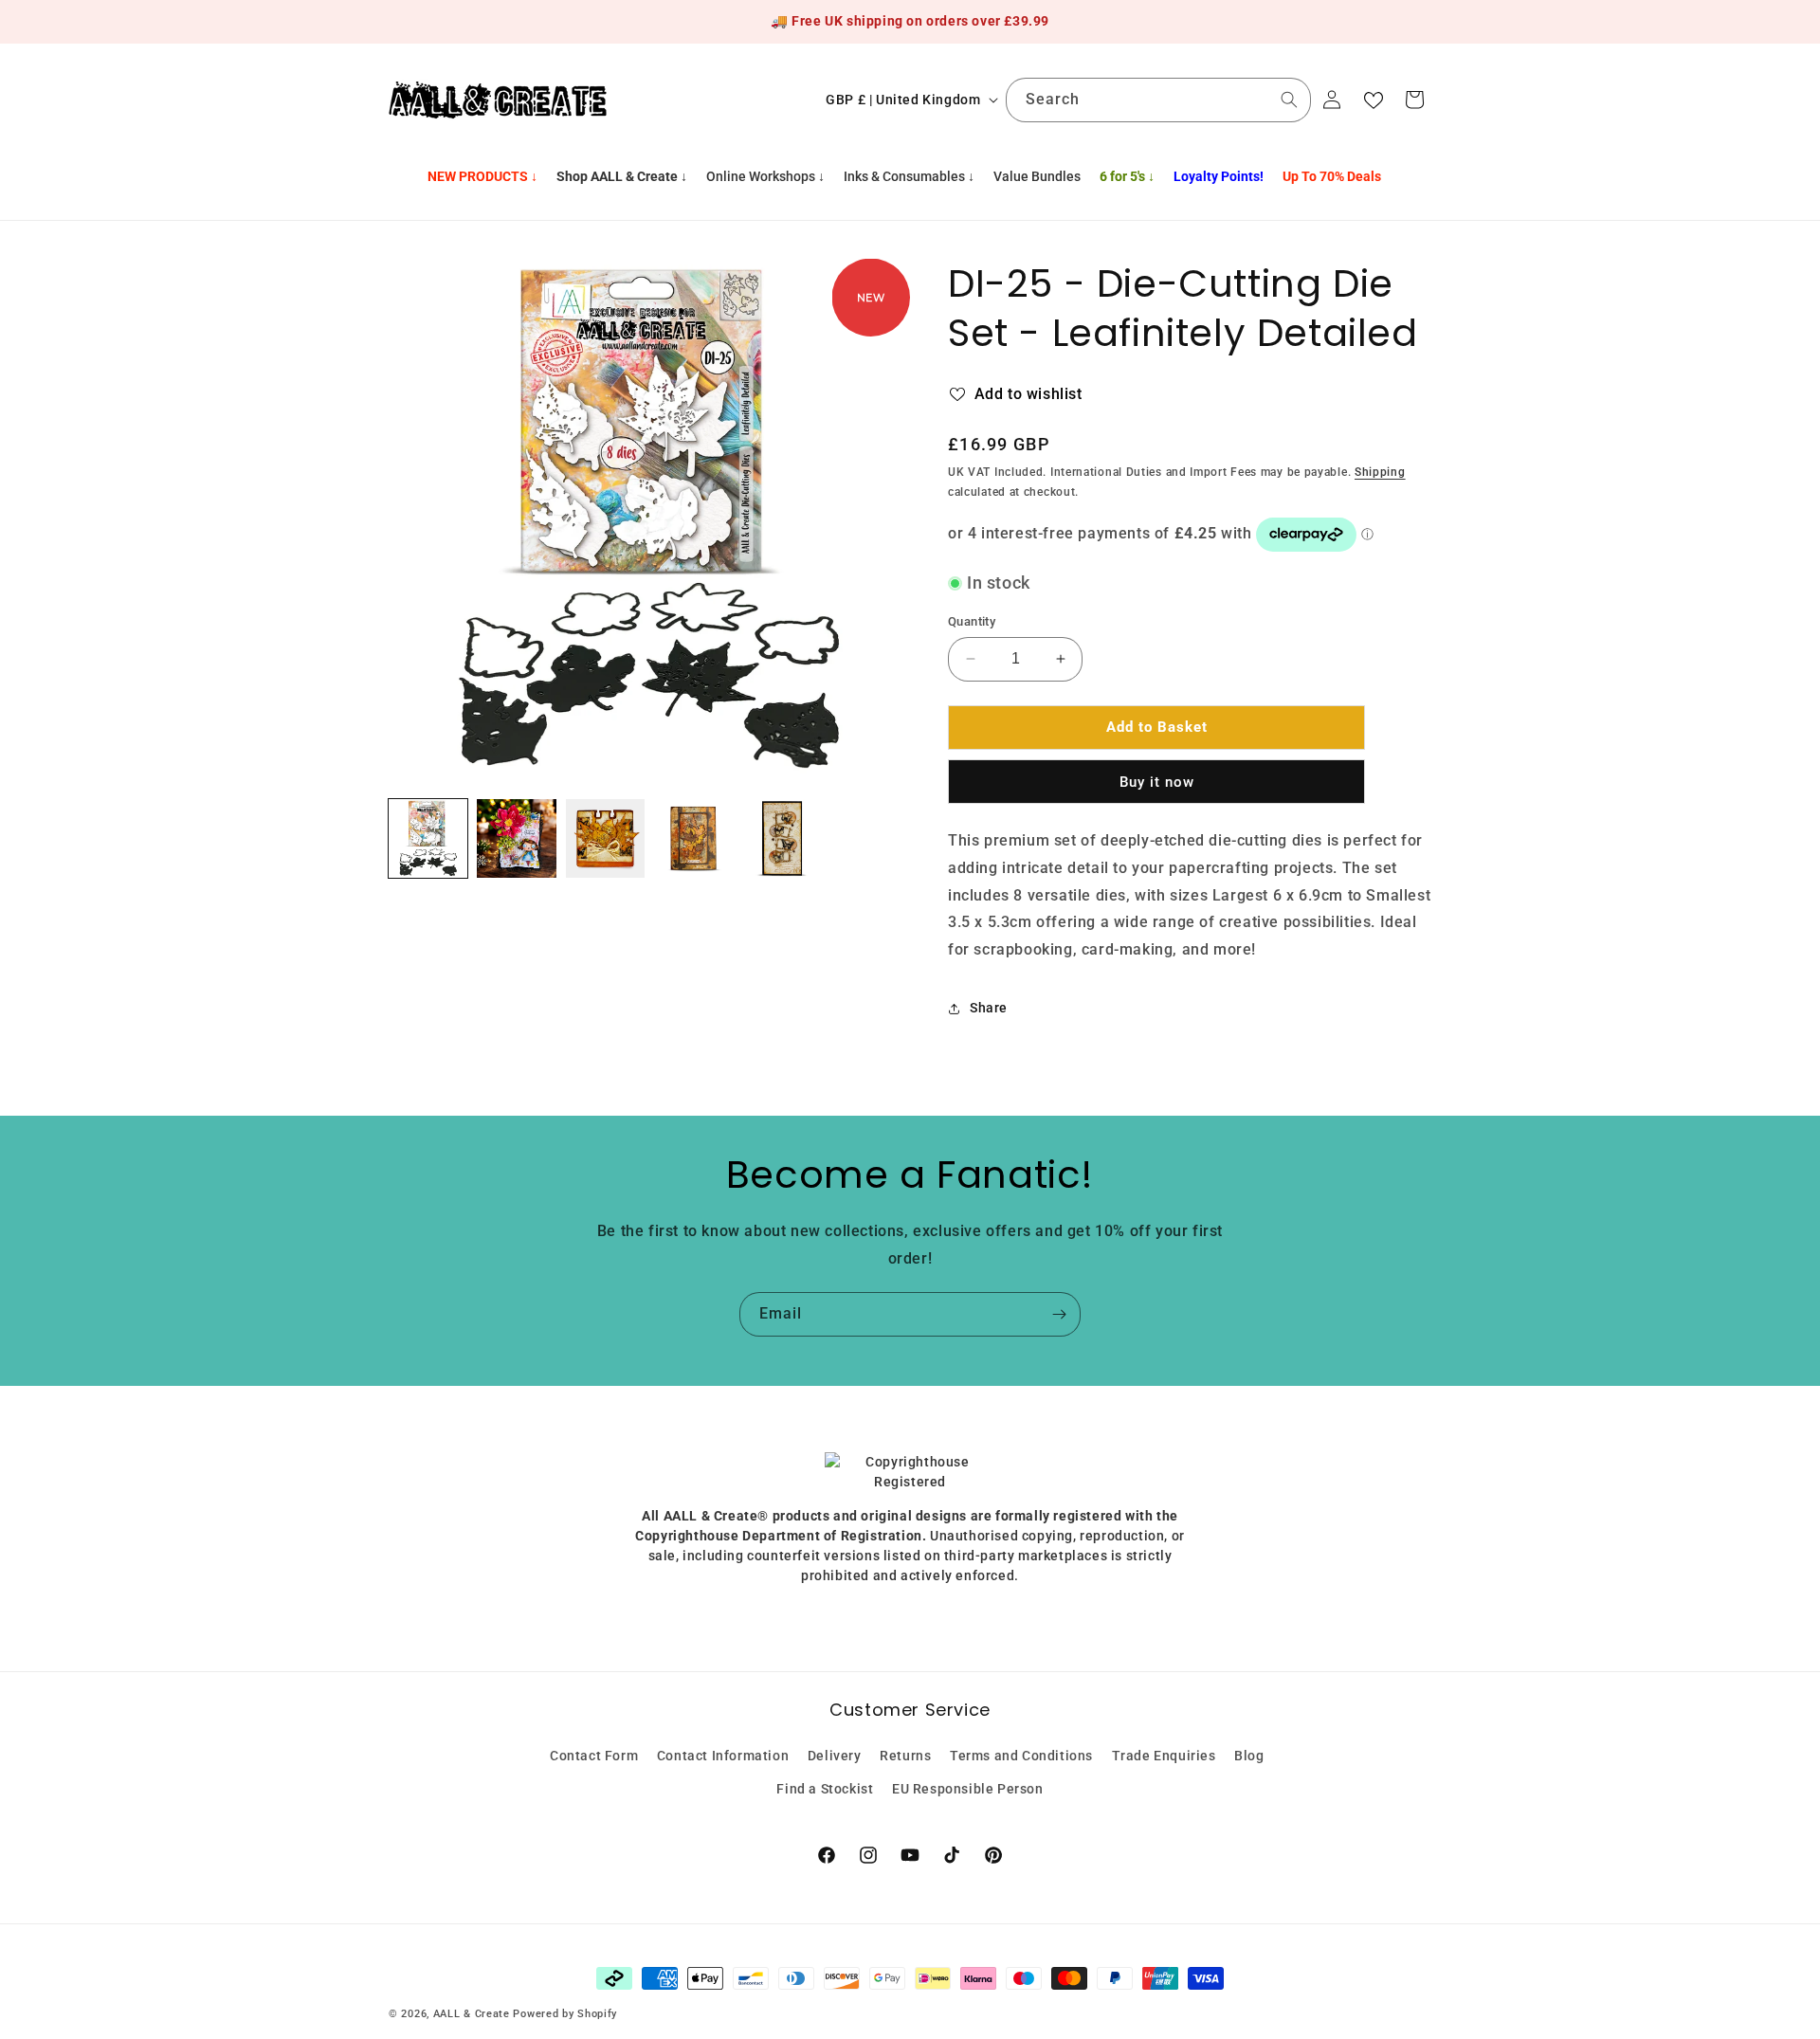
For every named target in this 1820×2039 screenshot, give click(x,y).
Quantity (972, 621)
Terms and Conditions (1021, 1756)
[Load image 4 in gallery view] (693, 838)
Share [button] (989, 1008)
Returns (905, 1756)
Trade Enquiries (1164, 1756)
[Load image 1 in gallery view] (428, 838)
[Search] (1289, 100)
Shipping (1380, 472)
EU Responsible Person (968, 1789)
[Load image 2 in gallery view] (516, 838)
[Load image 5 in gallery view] (782, 838)
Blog (1249, 1756)
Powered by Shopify (565, 2014)
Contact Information (723, 1756)
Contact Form (594, 1756)
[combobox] (1158, 100)
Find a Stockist (825, 1789)
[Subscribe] (1059, 1314)
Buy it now (1157, 782)
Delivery (835, 1756)
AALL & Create (472, 2014)
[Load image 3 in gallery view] (605, 838)
